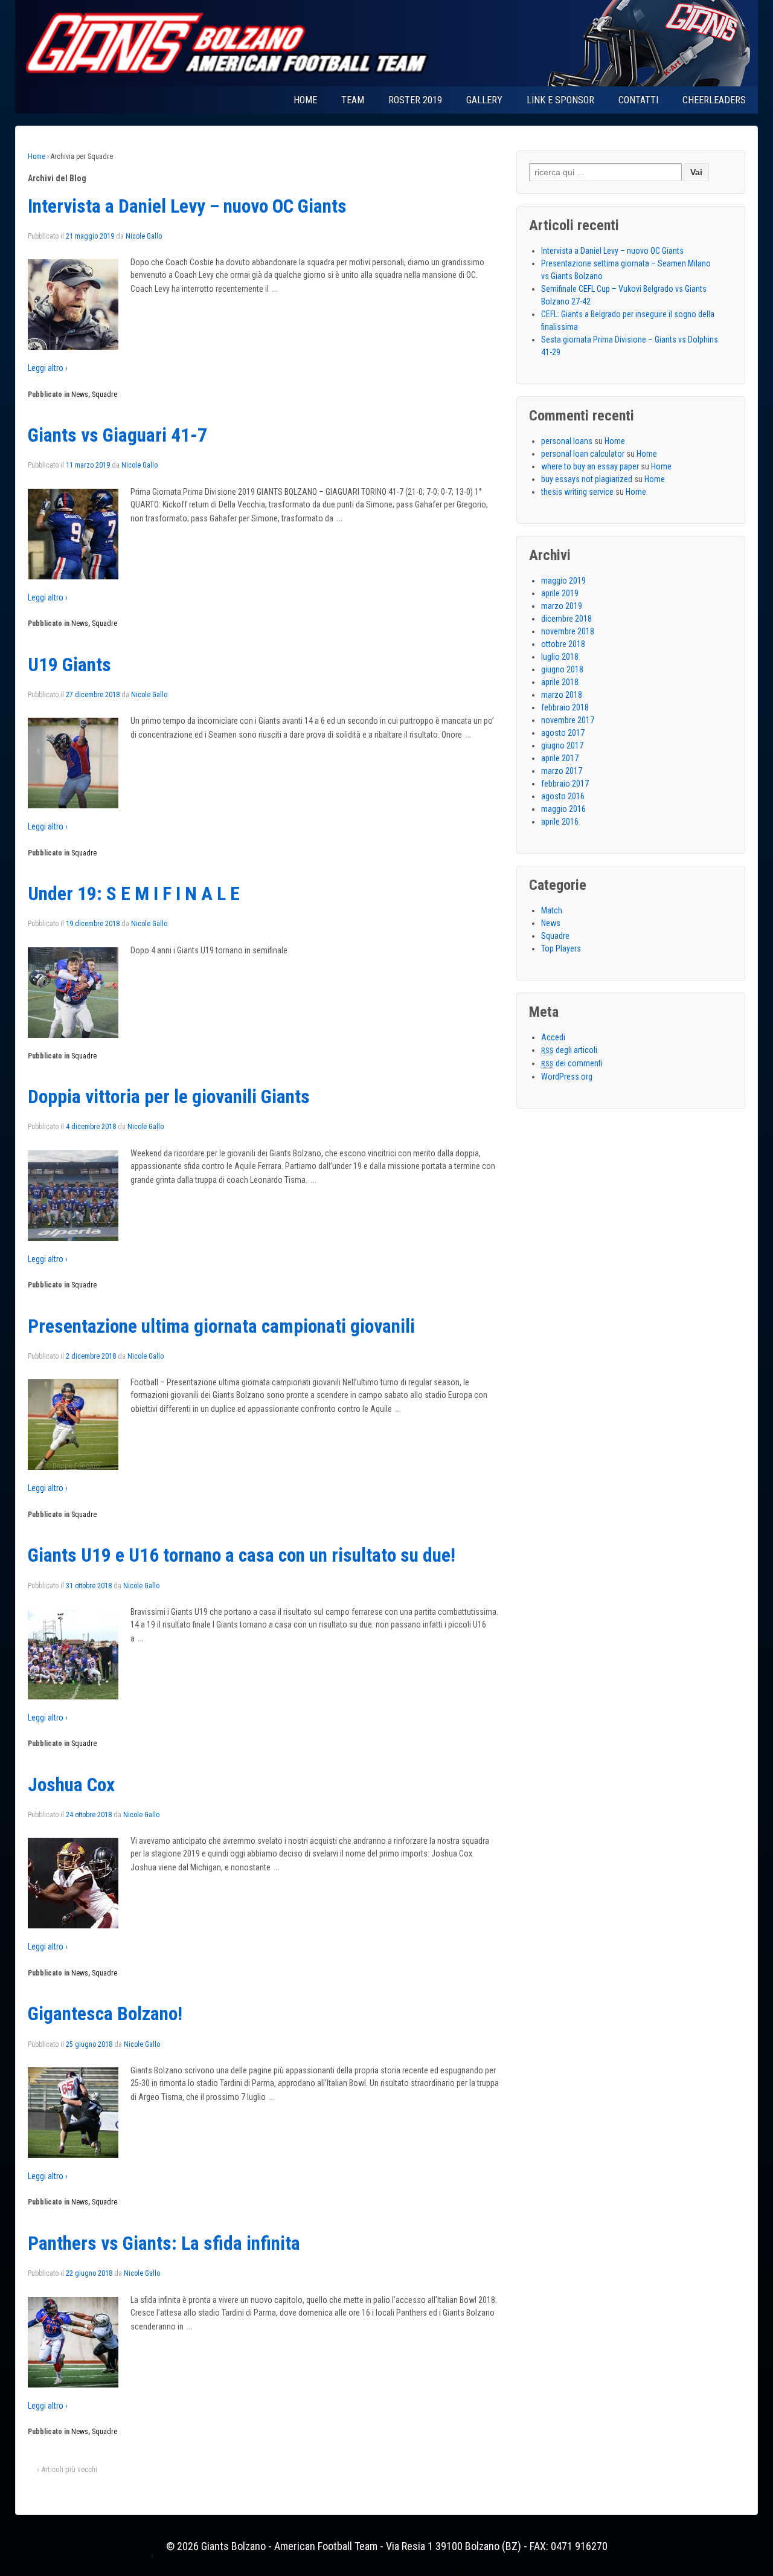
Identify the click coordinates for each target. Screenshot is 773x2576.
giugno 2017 (562, 745)
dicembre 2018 (566, 619)
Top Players (561, 948)
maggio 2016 (563, 809)
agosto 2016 (563, 796)
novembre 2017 (568, 720)
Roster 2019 (415, 100)
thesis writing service (577, 492)
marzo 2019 (562, 606)
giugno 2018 (562, 669)
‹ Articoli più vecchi (67, 2469)
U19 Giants (69, 665)
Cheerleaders (714, 100)
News (80, 394)
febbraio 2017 (565, 784)
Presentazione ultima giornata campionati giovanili (221, 1326)
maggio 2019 (563, 581)
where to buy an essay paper (590, 466)
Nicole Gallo (144, 236)
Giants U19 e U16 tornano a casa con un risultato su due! (242, 1555)
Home (305, 100)
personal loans (567, 441)
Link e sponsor (560, 100)
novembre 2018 (568, 631)
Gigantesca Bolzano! (105, 2014)
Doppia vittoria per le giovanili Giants (169, 1097)
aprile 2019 (560, 593)
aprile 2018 (560, 682)
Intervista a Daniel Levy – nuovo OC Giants (187, 206)
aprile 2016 (560, 822)
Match (552, 910)
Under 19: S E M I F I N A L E (134, 894)
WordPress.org (567, 1077)
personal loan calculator (583, 454)
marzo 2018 (562, 695)
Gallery (484, 100)
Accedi (553, 1037)
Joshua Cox (71, 1785)
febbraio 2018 (565, 707)
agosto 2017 (563, 733)
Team (353, 100)
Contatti (638, 100)
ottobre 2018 (563, 644)
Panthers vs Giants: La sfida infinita (164, 2243)
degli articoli (569, 1050)
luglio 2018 (560, 657)
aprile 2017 (560, 758)
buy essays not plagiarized (587, 479)
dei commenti (572, 1063)
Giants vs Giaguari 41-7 (117, 435)
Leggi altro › (48, 368)
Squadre (104, 394)
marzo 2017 (562, 771)
